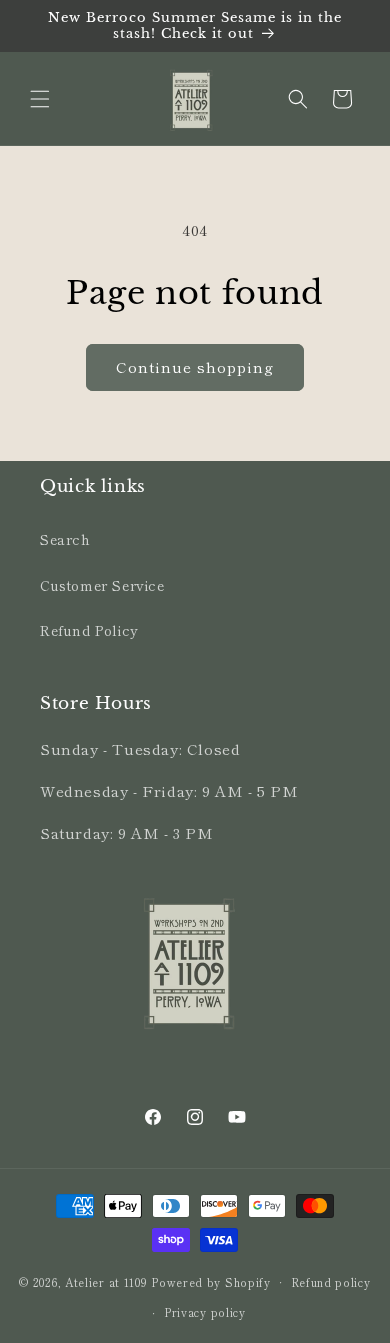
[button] (40, 99)
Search (65, 539)
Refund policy (331, 1282)
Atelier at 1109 (106, 1281)
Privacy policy (205, 1312)
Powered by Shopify (211, 1281)
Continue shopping (195, 366)
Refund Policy (89, 630)
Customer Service (102, 585)
